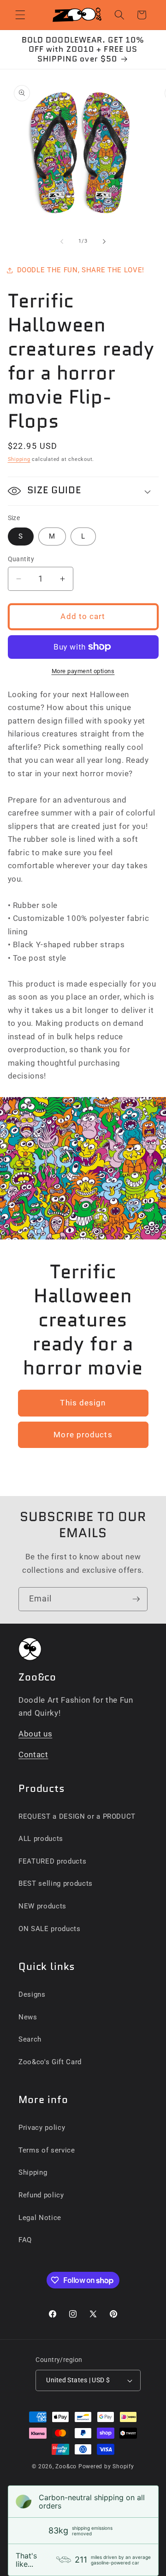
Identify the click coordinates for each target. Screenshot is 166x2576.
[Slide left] (62, 241)
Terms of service (47, 2150)
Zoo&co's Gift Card (50, 2062)
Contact (33, 1755)
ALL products (41, 1839)
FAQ (25, 2240)
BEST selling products (56, 1883)
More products (83, 1435)
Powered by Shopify (106, 2466)
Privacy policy (42, 2128)
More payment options (83, 671)
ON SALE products (50, 1929)
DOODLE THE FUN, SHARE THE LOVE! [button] (81, 270)
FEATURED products (52, 1861)
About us (35, 1734)
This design (83, 1403)
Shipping (19, 459)
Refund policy (41, 2195)
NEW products (42, 1906)
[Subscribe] (136, 1599)
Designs (32, 1994)
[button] (20, 15)
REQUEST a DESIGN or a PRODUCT (77, 1816)
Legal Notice (40, 2218)
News (28, 2017)
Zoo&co (66, 2466)
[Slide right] (104, 241)
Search (30, 2039)
